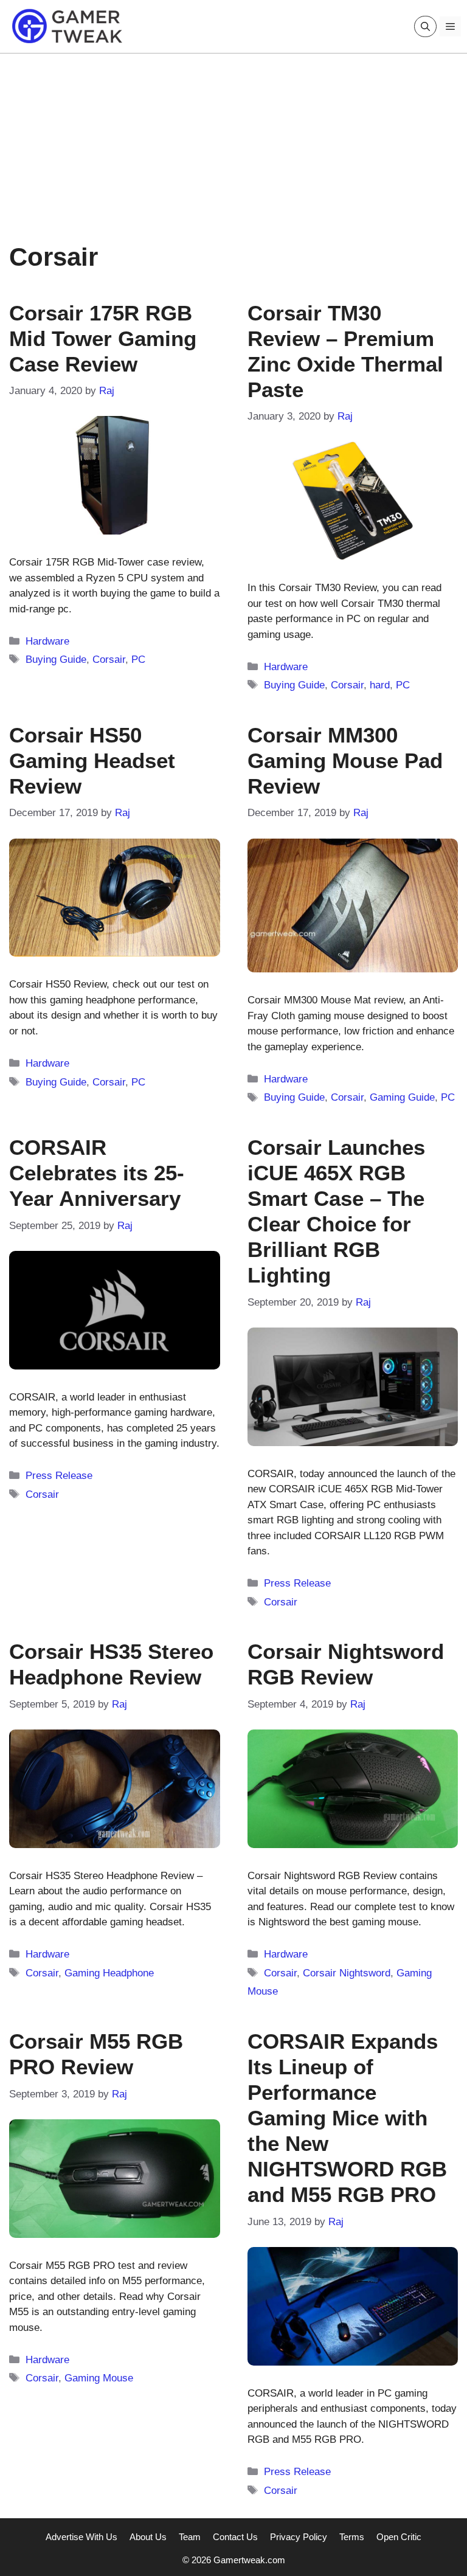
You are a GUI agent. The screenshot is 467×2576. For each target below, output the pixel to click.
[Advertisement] (233, 139)
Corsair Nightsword (347, 1973)
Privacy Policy (299, 2537)
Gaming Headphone (109, 1973)
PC (138, 660)
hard (380, 685)
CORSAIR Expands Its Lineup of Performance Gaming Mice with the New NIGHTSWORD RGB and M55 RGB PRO (347, 2118)
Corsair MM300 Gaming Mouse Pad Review (345, 760)
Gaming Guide (402, 1097)
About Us (148, 2537)
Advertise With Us (81, 2537)
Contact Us (235, 2537)
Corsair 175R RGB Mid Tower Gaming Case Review (103, 338)
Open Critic (399, 2537)
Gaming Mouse (99, 2378)
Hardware (47, 641)
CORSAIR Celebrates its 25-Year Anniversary (97, 1173)
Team (190, 2537)
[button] (425, 26)
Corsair (109, 660)
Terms (352, 2537)
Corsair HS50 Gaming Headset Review (92, 760)
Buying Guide (56, 660)
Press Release (59, 1476)
